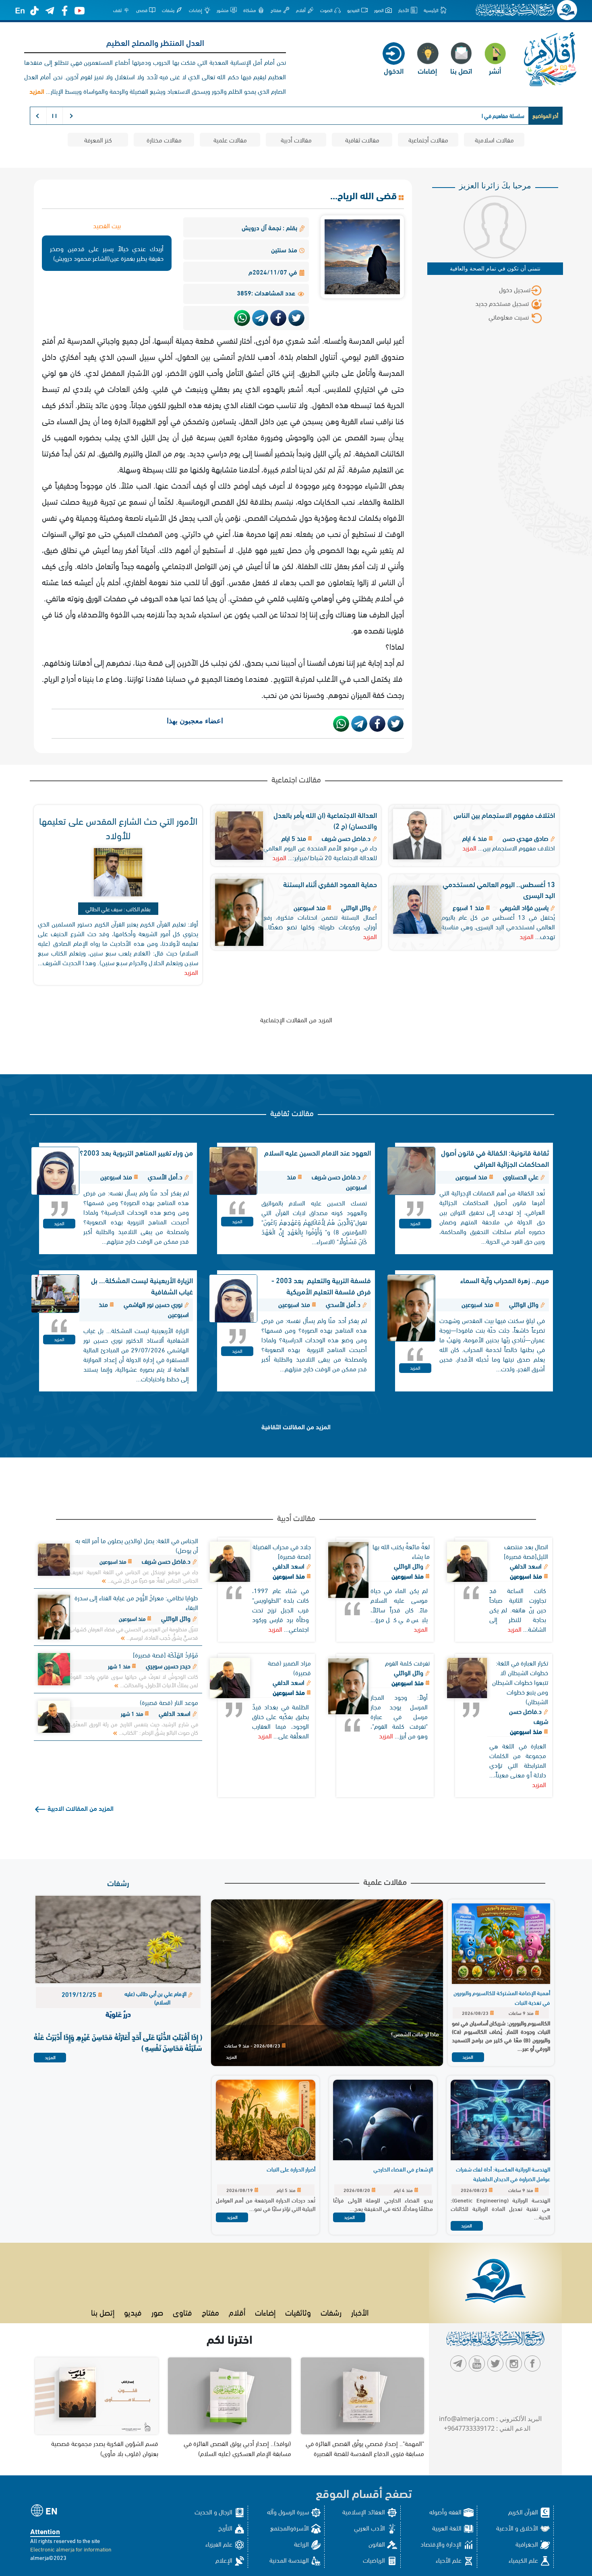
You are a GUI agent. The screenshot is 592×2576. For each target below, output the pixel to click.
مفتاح (210, 2312)
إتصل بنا (103, 2312)
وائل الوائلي (356, 907)
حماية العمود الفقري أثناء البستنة (330, 884)
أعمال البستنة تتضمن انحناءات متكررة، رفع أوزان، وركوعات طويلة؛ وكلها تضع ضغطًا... (320, 922)
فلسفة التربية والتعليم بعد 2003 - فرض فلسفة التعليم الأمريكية (321, 1285)
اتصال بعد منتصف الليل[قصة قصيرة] (526, 1551)
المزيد (469, 847)
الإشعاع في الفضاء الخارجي (403, 2169)
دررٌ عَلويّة (118, 2014)
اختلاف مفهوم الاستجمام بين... (516, 847)
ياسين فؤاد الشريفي (524, 907)
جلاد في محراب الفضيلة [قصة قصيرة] (282, 1551)
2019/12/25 (80, 1994)
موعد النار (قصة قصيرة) (169, 1702)
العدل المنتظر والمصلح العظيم (155, 42)
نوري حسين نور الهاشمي (153, 1304)
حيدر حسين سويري (168, 1665)
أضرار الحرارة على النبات (291, 2169)
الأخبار (360, 2312)
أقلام (237, 2312)
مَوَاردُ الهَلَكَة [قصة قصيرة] (166, 1654)
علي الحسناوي (521, 1176)
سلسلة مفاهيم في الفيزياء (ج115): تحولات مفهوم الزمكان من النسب (451, 115)
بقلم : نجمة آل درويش (270, 227)
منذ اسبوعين (527, 1576)
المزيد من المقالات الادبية (80, 1808)
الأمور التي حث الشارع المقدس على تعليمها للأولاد (118, 827)
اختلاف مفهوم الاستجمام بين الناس (504, 814)
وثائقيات (298, 2312)
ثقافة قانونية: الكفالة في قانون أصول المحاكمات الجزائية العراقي (495, 1158)
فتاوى (182, 2312)
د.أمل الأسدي (165, 1176)
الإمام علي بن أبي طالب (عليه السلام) (156, 1998)
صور (157, 2312)
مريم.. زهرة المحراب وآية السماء (505, 1280)
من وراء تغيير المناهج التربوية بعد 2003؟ (136, 1152)
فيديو (133, 2312)
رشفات (118, 1882)
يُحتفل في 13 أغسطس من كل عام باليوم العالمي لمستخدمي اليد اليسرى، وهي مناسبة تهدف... (498, 926)
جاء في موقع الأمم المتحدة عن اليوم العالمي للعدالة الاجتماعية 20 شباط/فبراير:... (320, 852)
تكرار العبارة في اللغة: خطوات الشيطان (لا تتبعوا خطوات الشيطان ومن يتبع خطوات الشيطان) (520, 1682)
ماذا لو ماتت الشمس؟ (415, 2034)
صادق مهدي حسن (526, 838)
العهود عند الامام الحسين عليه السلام (318, 1152)
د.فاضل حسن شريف (346, 838)
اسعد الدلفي (527, 1566)
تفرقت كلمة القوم (407, 1663)
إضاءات (265, 2312)
